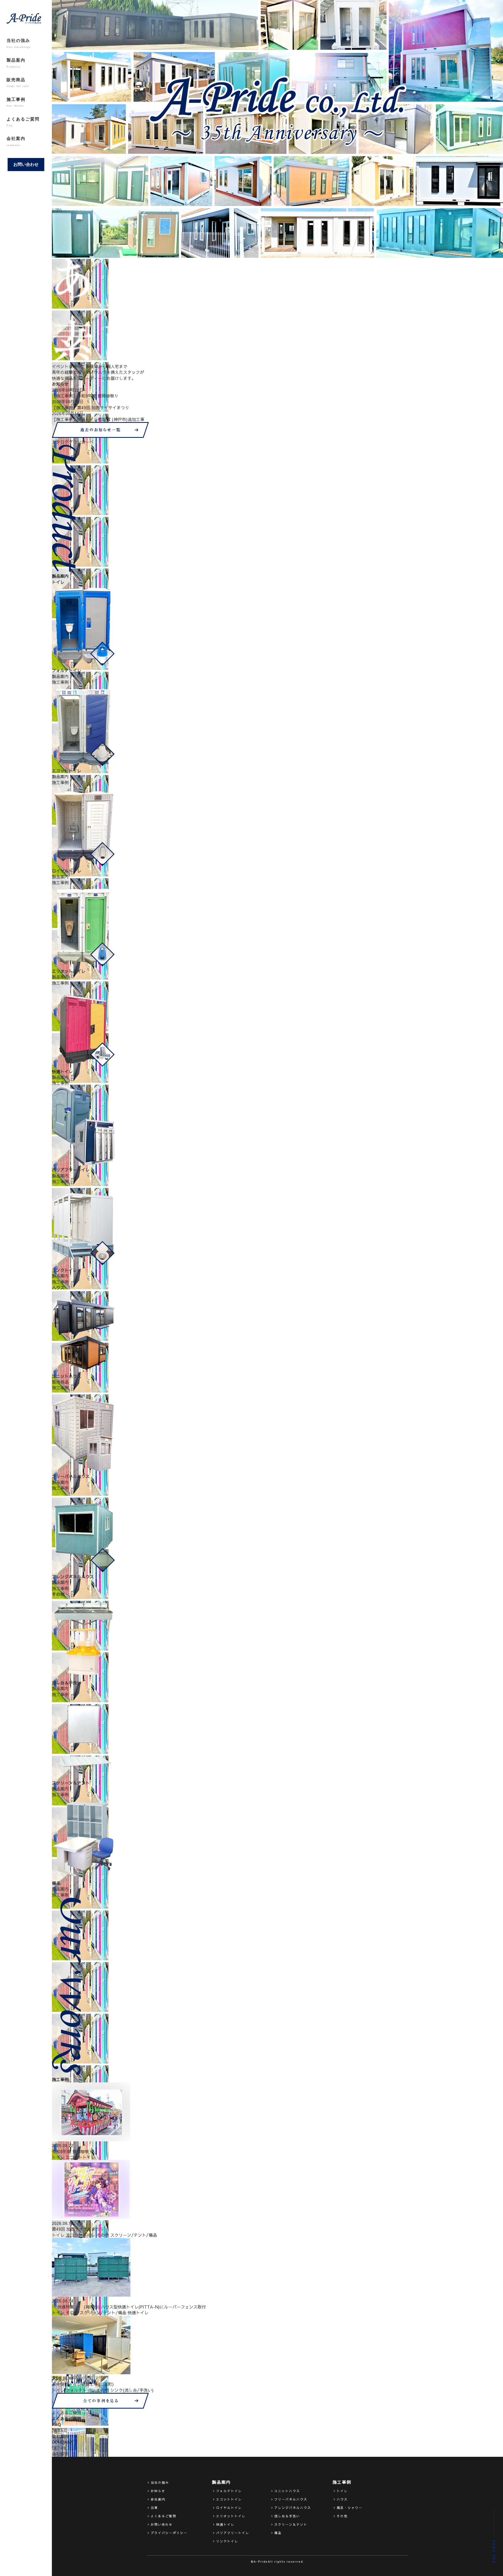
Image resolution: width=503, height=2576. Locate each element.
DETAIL (59, 2430)
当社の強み (19, 43)
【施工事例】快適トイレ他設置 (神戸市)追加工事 (98, 419)
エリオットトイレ (231, 2516)
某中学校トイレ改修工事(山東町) (83, 2384)
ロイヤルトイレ (229, 2508)
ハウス (342, 2499)
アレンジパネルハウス (293, 2508)
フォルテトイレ (80, 2390)
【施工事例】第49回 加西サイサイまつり (91, 407)
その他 (103, 2235)
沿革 (154, 2508)
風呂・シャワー (349, 2508)
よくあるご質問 (23, 122)
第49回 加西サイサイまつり (78, 2229)
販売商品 (18, 83)
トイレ (58, 2157)
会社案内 (16, 141)
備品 (278, 2533)
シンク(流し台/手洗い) (132, 2390)
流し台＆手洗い (287, 2516)
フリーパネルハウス (291, 2499)
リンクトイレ (227, 2541)
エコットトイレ (80, 2157)
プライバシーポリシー (169, 2533)
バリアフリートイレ (233, 2533)
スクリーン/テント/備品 (134, 2235)
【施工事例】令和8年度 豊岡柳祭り (85, 396)
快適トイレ (138, 2312)
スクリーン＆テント (291, 2524)
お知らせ (158, 2491)
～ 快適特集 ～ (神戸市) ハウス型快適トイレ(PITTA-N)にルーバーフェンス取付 (129, 2307)
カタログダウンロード (73, 442)
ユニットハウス (287, 2491)
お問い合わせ (26, 164)
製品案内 (16, 63)
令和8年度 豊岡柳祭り (73, 2151)
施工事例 (16, 102)
